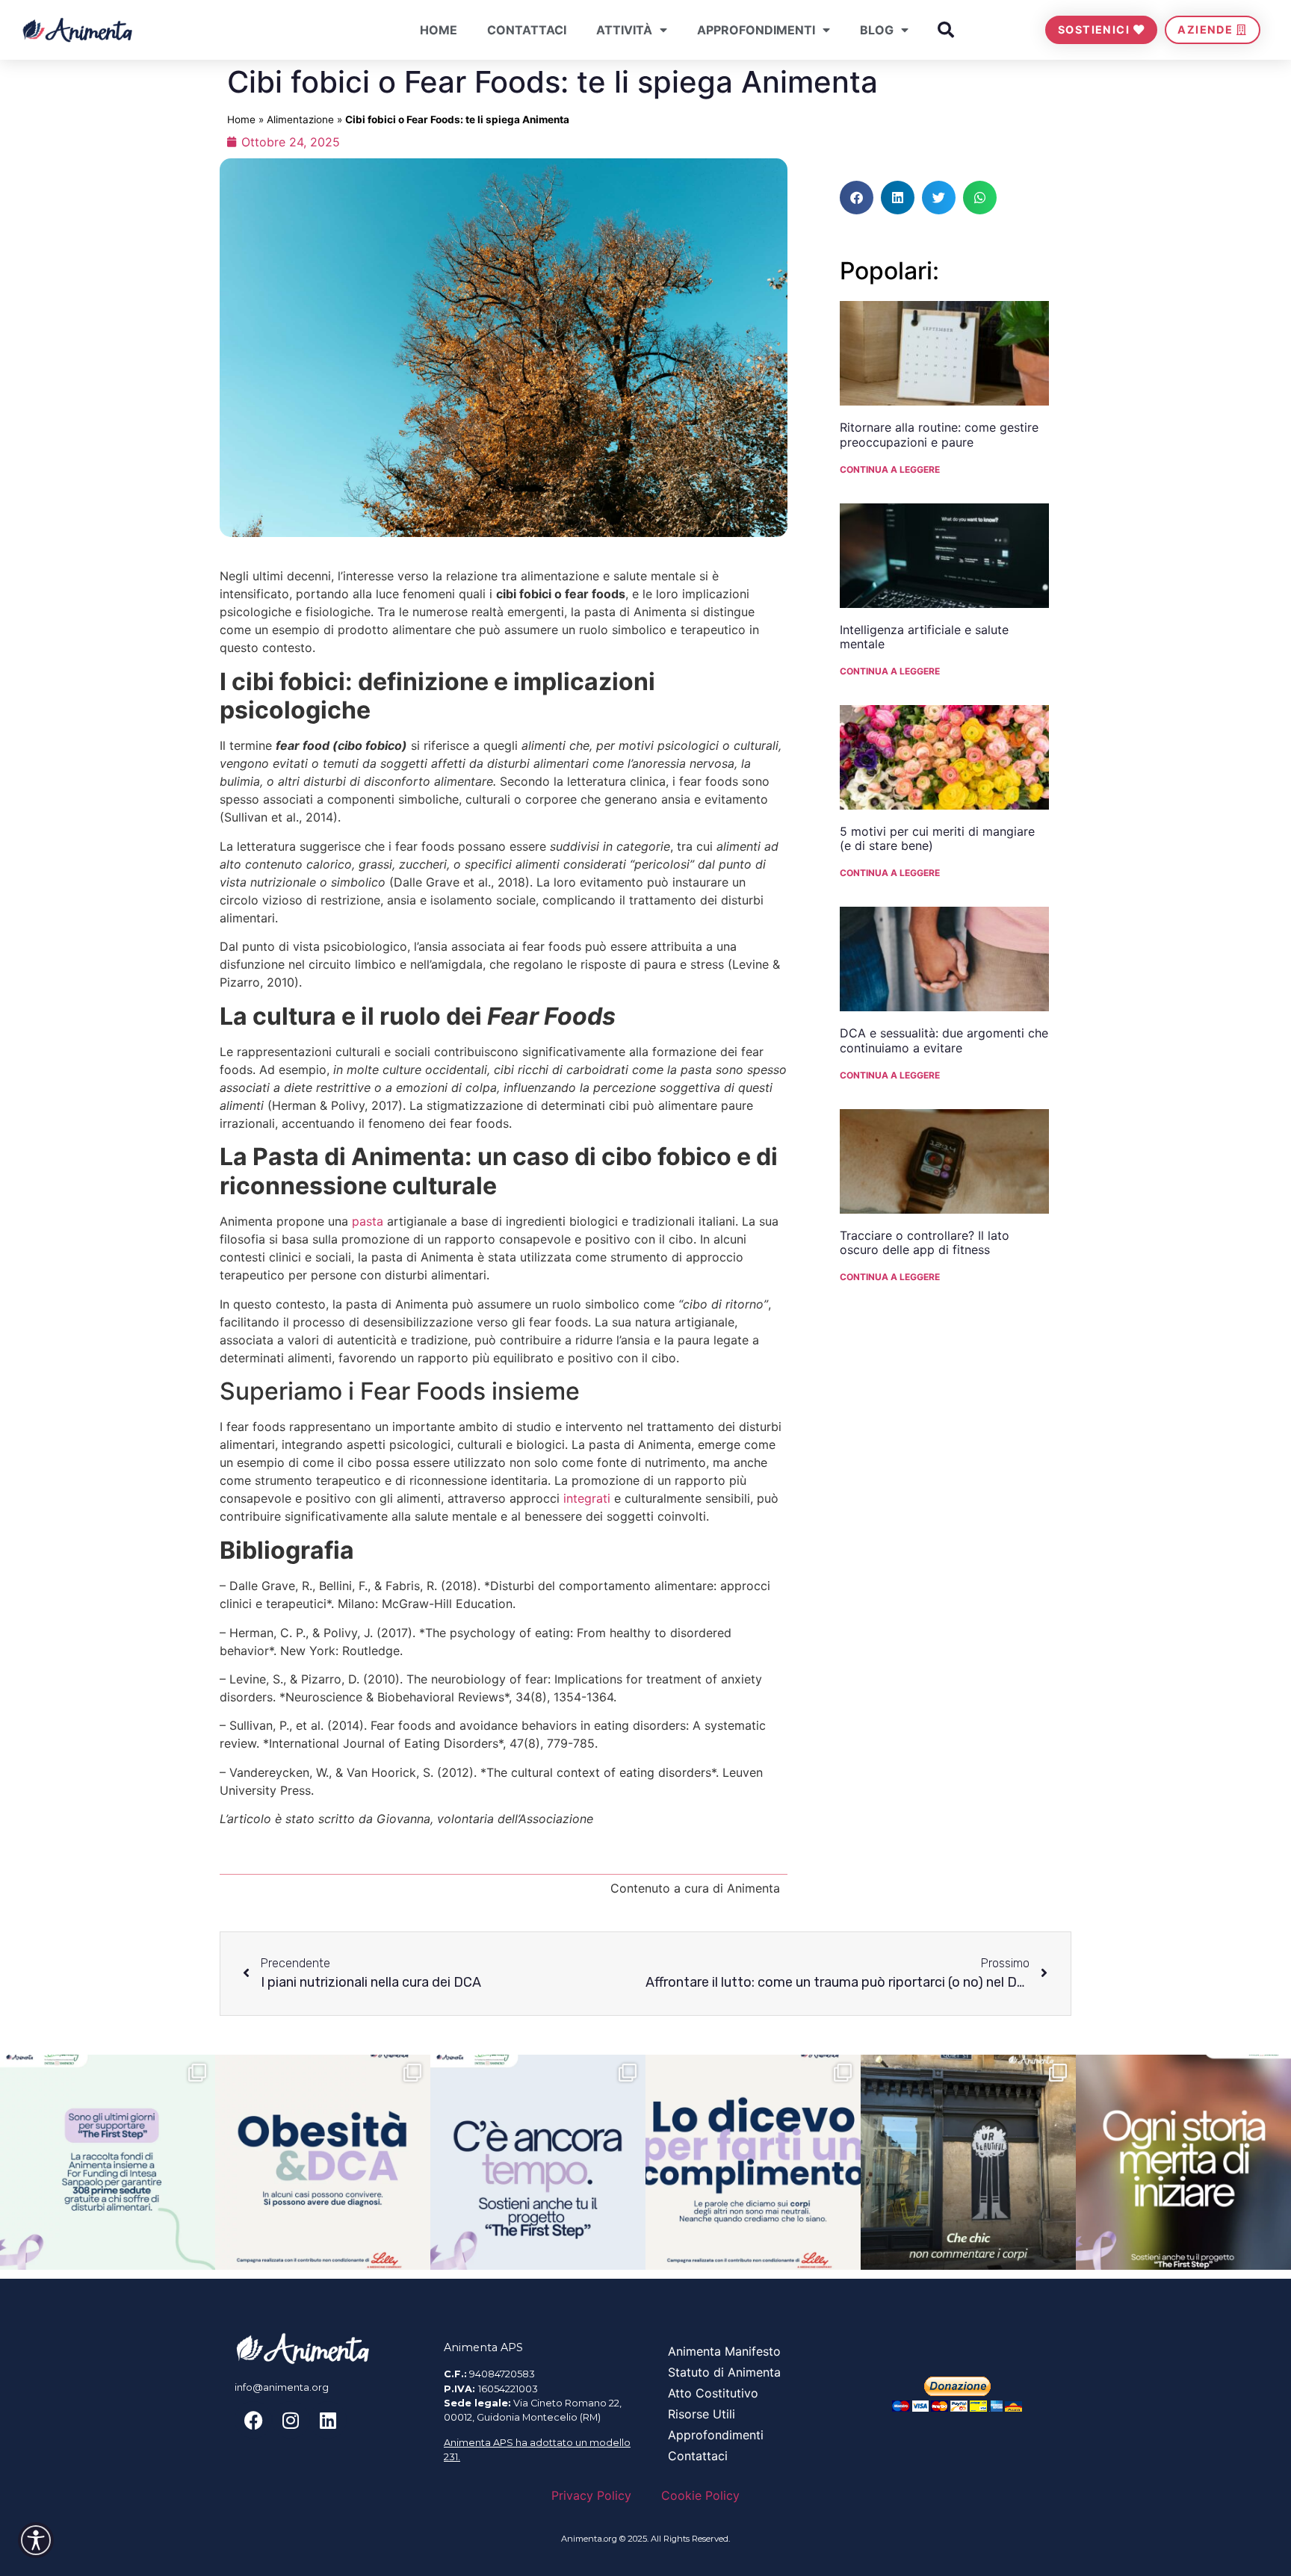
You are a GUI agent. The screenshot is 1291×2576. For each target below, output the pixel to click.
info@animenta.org (282, 2387)
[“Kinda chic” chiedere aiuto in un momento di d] (968, 2162)
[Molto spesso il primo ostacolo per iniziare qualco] (1183, 2162)
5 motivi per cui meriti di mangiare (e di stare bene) (937, 838)
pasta (368, 1221)
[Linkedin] (328, 2420)
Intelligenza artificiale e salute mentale (924, 637)
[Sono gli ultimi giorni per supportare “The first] (108, 2162)
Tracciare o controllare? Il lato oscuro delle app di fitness (925, 1242)
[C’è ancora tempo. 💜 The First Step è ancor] (538, 2162)
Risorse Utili (702, 2414)
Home (439, 30)
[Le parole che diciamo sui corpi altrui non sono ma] (753, 2162)
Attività (624, 30)
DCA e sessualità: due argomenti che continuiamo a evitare (944, 1040)
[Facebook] (253, 2420)
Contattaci (527, 30)
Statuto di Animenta (724, 2372)
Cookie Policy (700, 2495)
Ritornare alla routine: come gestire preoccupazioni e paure (939, 434)
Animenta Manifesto (724, 2351)
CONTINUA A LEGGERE (890, 469)
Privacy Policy (591, 2495)
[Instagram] (291, 2420)
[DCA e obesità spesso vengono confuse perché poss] (323, 2162)
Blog (877, 30)
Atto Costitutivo (713, 2393)
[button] (946, 30)
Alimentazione (300, 120)
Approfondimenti (756, 30)
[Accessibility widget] (36, 2540)
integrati (587, 1498)
